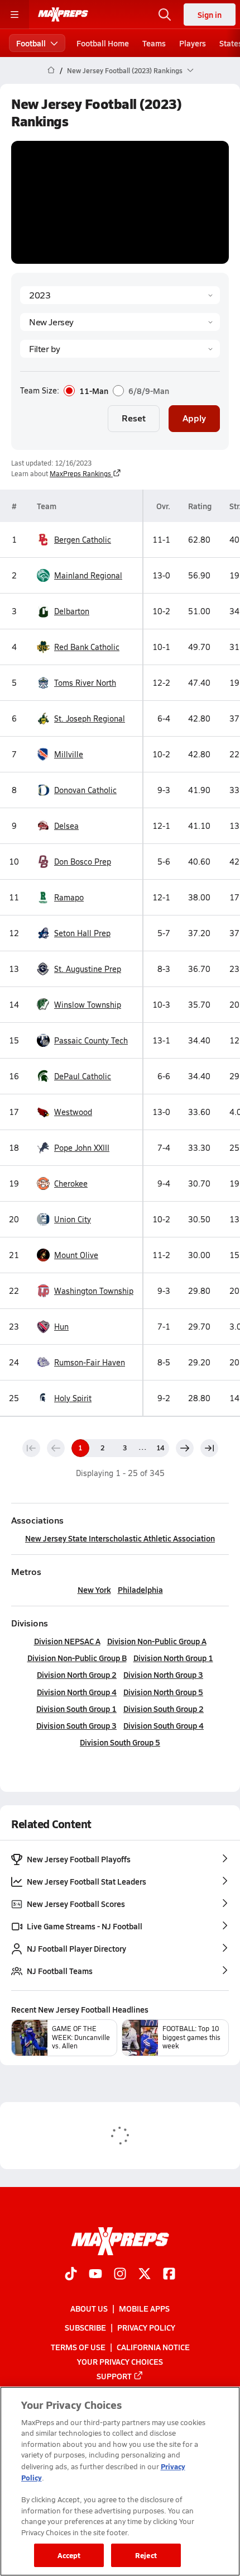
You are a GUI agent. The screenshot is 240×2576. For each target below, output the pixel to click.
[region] (120, 2481)
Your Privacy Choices (120, 2361)
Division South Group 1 (76, 1709)
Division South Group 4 (164, 1725)
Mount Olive (76, 1255)
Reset (134, 418)
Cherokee (71, 1183)
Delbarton (72, 611)
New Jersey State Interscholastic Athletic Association (120, 1538)
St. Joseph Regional (90, 718)
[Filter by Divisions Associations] (120, 349)
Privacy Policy (146, 2327)
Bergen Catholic (83, 540)
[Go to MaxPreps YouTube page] (95, 2275)
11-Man (94, 391)
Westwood (73, 1112)
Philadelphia (140, 1590)
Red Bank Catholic (87, 647)
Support (114, 2375)
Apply (194, 418)
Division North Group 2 (77, 1674)
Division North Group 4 (77, 1692)
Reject (146, 2555)
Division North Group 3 (163, 1674)
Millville (69, 754)
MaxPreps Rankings (80, 473)
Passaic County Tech (91, 1040)
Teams (154, 43)
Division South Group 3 (76, 1725)
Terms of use (78, 2346)
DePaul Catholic (83, 1076)
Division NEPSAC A (67, 1641)
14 (160, 1448)
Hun (61, 1327)
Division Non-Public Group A (157, 1641)
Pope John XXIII (82, 1148)
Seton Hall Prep (82, 933)
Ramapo (69, 897)
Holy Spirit (73, 1398)
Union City (73, 1219)
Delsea (66, 826)
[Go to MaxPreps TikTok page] (71, 2275)
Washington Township (94, 1291)
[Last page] (209, 1448)
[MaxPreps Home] (63, 15)
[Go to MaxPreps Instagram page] (120, 2275)
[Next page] (185, 1448)
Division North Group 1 (173, 1658)
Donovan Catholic (85, 790)
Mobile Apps (144, 2308)
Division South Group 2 (164, 1709)
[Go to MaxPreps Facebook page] (169, 2275)
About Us (89, 2308)
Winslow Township (88, 1005)
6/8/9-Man (149, 391)
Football (31, 43)
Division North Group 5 (163, 1692)
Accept (69, 2555)
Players (193, 43)
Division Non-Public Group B (77, 1658)
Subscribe (85, 2327)
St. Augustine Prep (88, 969)
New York (94, 1590)
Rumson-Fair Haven (90, 1362)
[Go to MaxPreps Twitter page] (145, 2275)
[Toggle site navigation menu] (15, 15)
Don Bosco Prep (83, 862)
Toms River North (85, 683)
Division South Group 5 (120, 1742)
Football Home (103, 43)
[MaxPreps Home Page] (51, 70)
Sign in (210, 15)
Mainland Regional (88, 575)
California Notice (153, 2346)
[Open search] (165, 15)
